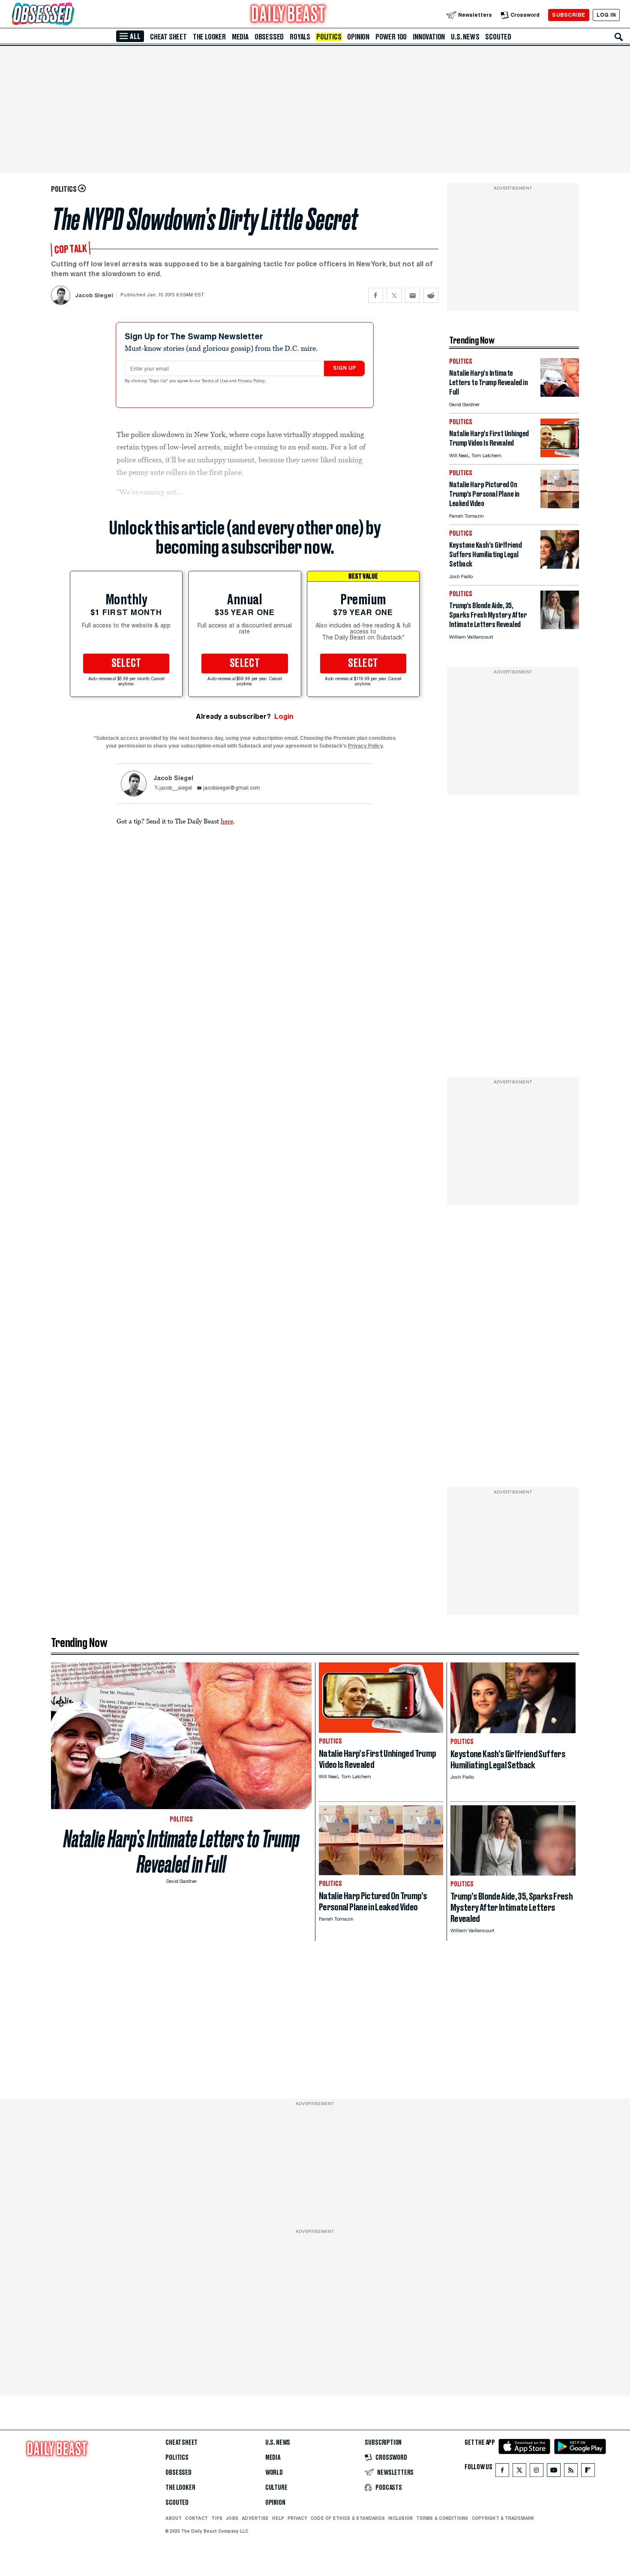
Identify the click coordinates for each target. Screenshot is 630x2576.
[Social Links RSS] (571, 2472)
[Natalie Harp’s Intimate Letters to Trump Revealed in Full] (560, 394)
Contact (196, 2518)
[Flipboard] (588, 2472)
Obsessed (269, 37)
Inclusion (400, 2518)
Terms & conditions (442, 2518)
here (227, 821)
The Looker (209, 37)
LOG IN (606, 15)
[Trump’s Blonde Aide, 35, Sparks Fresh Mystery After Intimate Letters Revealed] (560, 627)
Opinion (358, 37)
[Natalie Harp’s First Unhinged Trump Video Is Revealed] (560, 455)
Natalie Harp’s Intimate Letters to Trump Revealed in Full (181, 1852)
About (174, 2518)
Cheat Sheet (168, 37)
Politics (329, 37)
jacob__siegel (176, 788)
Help (278, 2518)
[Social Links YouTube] (554, 2472)
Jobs (232, 2518)
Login (284, 716)
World (274, 2473)
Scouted (498, 37)
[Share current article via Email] (412, 295)
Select (126, 664)
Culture (276, 2488)
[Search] (619, 37)
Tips (217, 2518)
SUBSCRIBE (568, 15)
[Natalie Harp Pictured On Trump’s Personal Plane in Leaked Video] (560, 506)
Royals (300, 37)
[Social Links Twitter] (519, 2472)
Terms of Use (216, 381)
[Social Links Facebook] (502, 2472)
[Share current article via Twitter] (394, 295)
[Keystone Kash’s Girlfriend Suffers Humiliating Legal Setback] (560, 566)
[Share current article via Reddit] (431, 295)
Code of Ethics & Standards (348, 2518)
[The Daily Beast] (288, 15)
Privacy (297, 2518)
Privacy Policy (252, 381)
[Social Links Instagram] (537, 2472)
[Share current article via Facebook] (376, 295)
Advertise (255, 2518)
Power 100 (391, 37)
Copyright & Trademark (503, 2518)
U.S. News (465, 37)
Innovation (429, 37)
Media (240, 37)
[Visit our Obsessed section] (70, 15)
